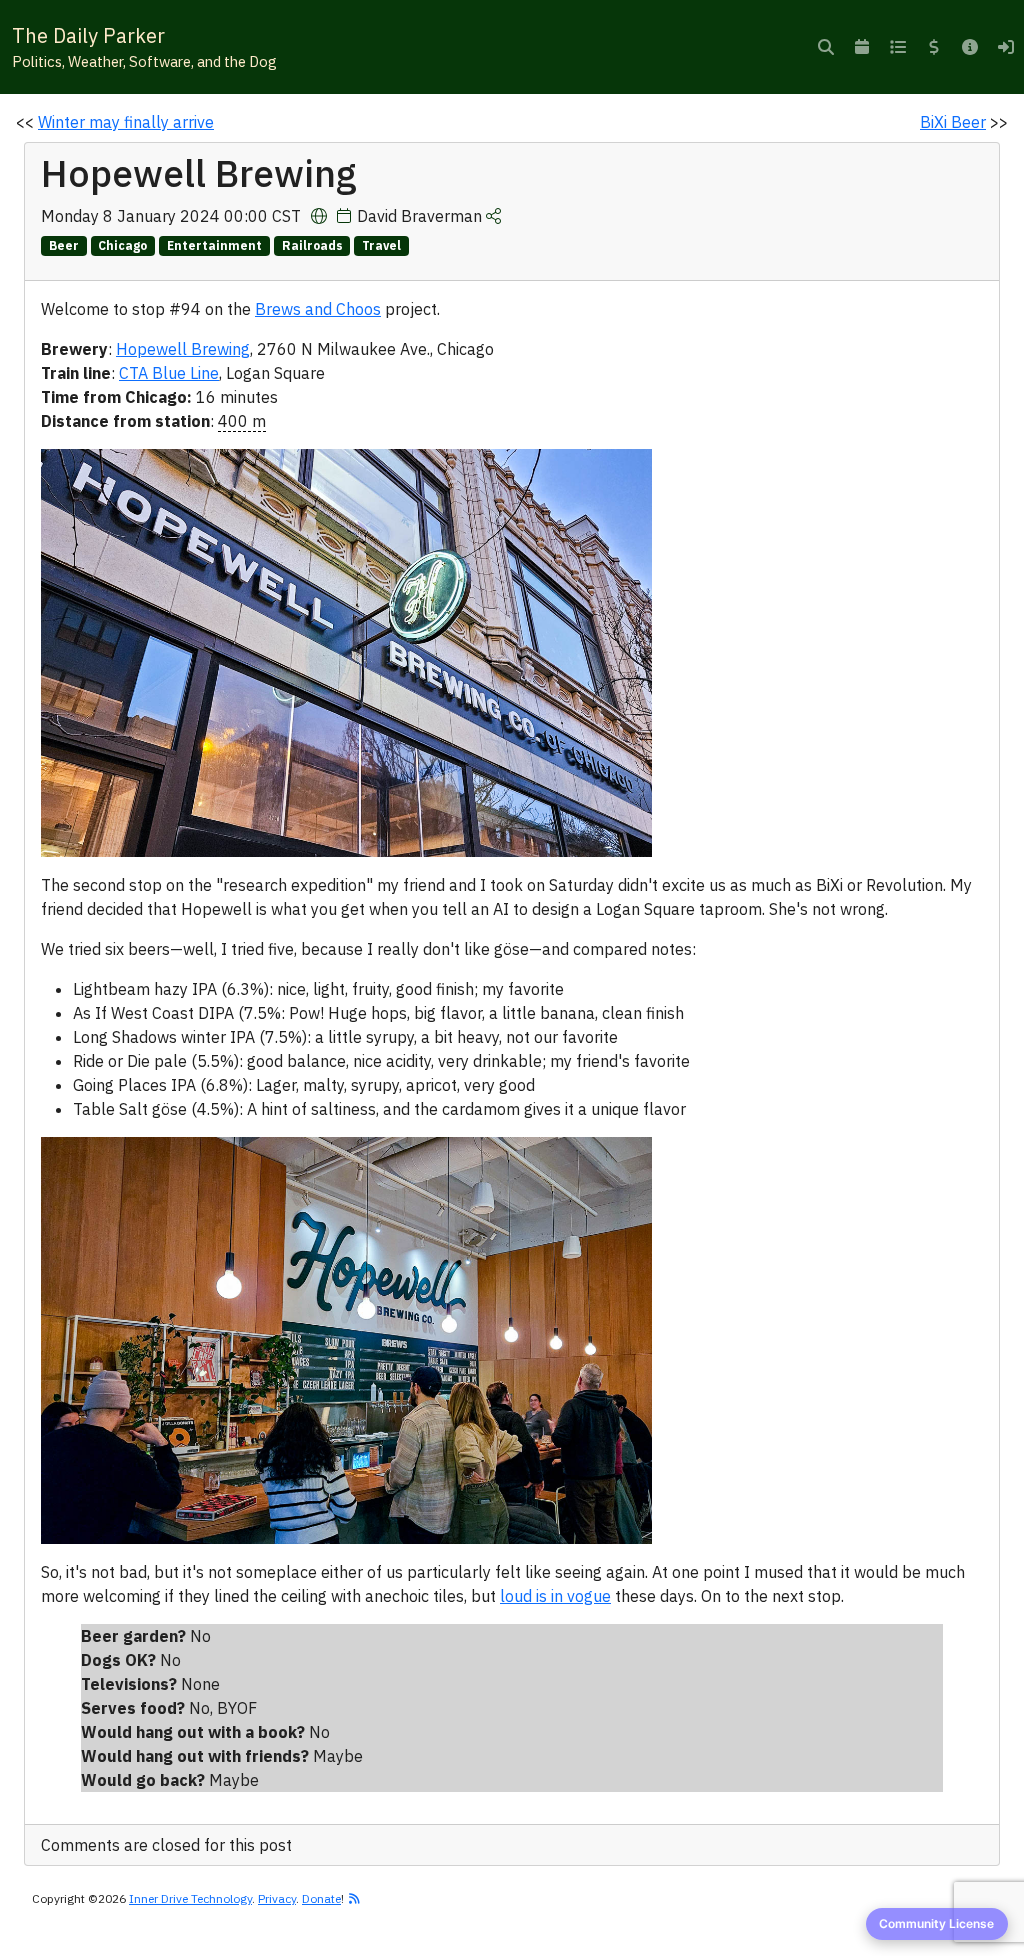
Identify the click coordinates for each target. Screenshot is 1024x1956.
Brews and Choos (318, 309)
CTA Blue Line (169, 373)
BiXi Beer (953, 122)
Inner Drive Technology (190, 1898)
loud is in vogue (555, 1596)
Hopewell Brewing (183, 349)
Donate (321, 1898)
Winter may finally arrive (126, 122)
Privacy (277, 1898)
